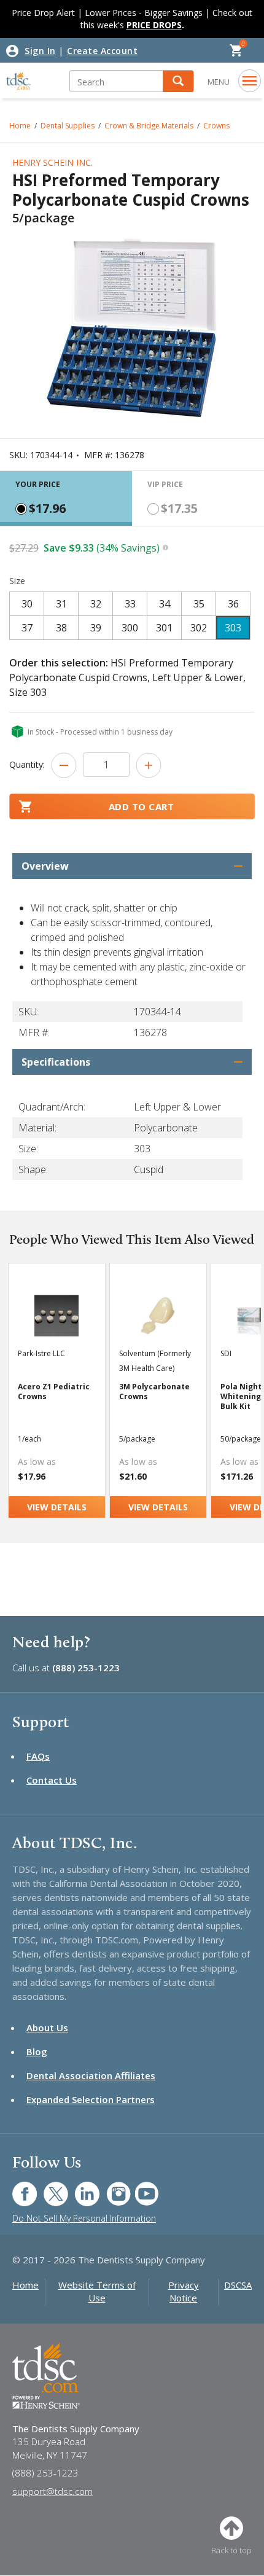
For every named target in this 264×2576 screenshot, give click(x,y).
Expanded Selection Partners (91, 2099)
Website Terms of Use (97, 2291)
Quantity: (27, 764)
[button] (178, 81)
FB (17, 2188)
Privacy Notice (184, 2291)
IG (110, 2188)
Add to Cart (142, 806)
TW (49, 2188)
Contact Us (52, 1780)
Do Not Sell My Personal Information (84, 2218)
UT (140, 2188)
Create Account (102, 51)
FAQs (38, 1756)
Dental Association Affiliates (91, 2075)
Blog (37, 2051)
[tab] (66, 498)
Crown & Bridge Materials (149, 126)
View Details (57, 1507)
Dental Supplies (68, 126)
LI (78, 2188)
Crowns (216, 126)
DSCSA (238, 2285)
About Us (47, 2028)
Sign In (40, 51)
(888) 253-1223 (86, 1668)
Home (20, 126)
